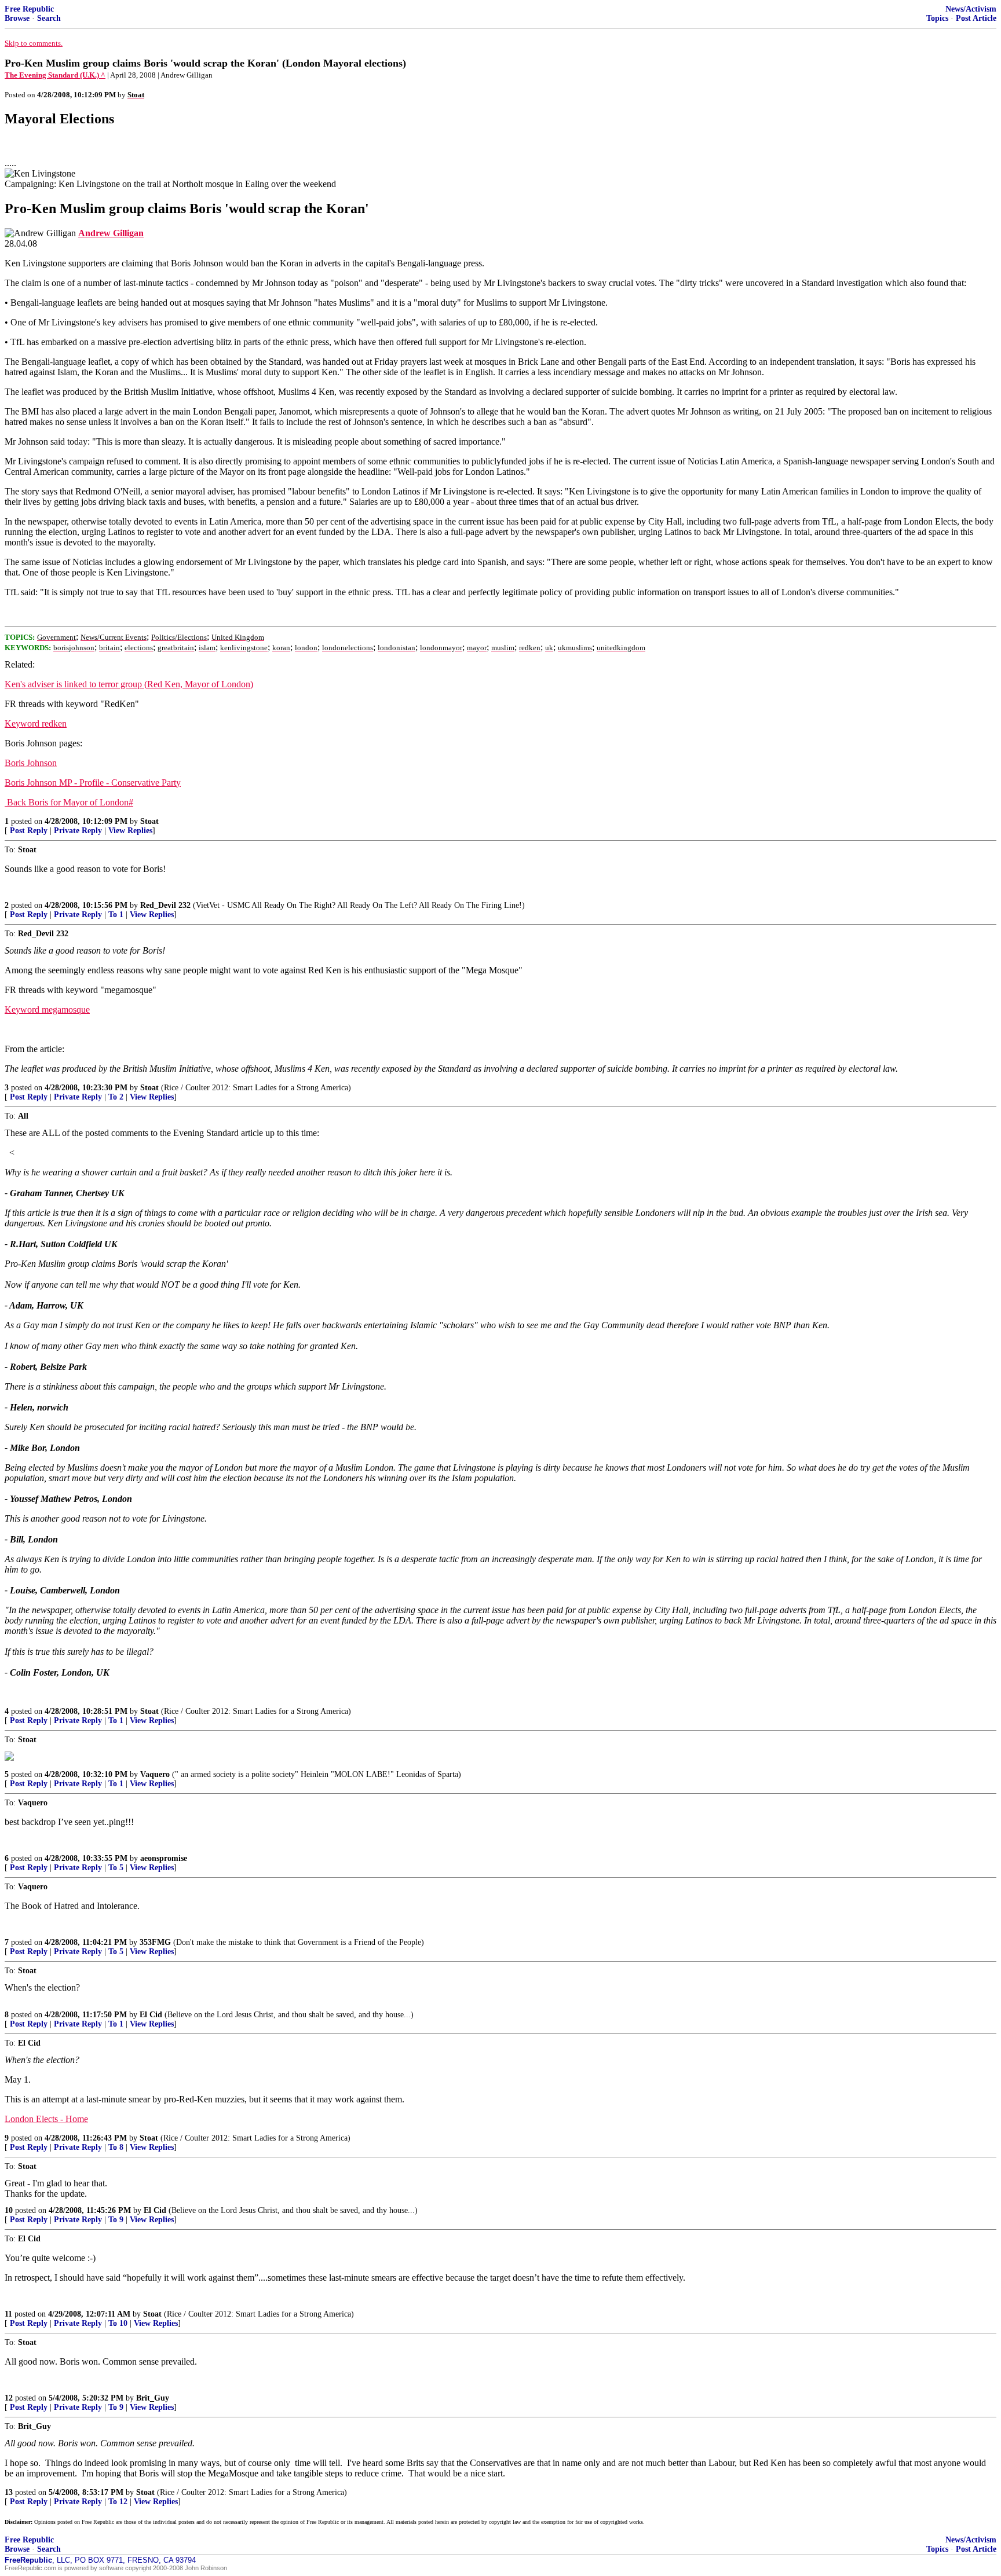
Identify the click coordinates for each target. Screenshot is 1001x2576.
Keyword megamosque (47, 1009)
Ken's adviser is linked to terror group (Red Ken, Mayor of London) (129, 684)
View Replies (130, 831)
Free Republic (29, 9)
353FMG (155, 1942)
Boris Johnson (31, 763)
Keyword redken (36, 723)
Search (49, 18)
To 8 (116, 2147)
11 (8, 2314)
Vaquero (155, 1774)
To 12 (118, 2502)
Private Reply (78, 831)
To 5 (116, 1868)
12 (9, 2398)
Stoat (149, 821)
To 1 (116, 915)
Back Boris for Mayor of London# (69, 802)
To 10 (118, 2323)
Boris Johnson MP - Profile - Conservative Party (93, 783)
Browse (17, 18)
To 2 (116, 1097)
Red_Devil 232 (165, 905)
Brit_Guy (153, 2398)
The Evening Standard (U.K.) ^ (55, 75)
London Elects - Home (46, 2119)
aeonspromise (164, 1858)
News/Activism (971, 9)
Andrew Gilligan (111, 233)
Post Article (976, 18)
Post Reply (29, 831)
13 (9, 2492)
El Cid (151, 2015)
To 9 (116, 2220)
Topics (937, 18)
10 (9, 2210)
